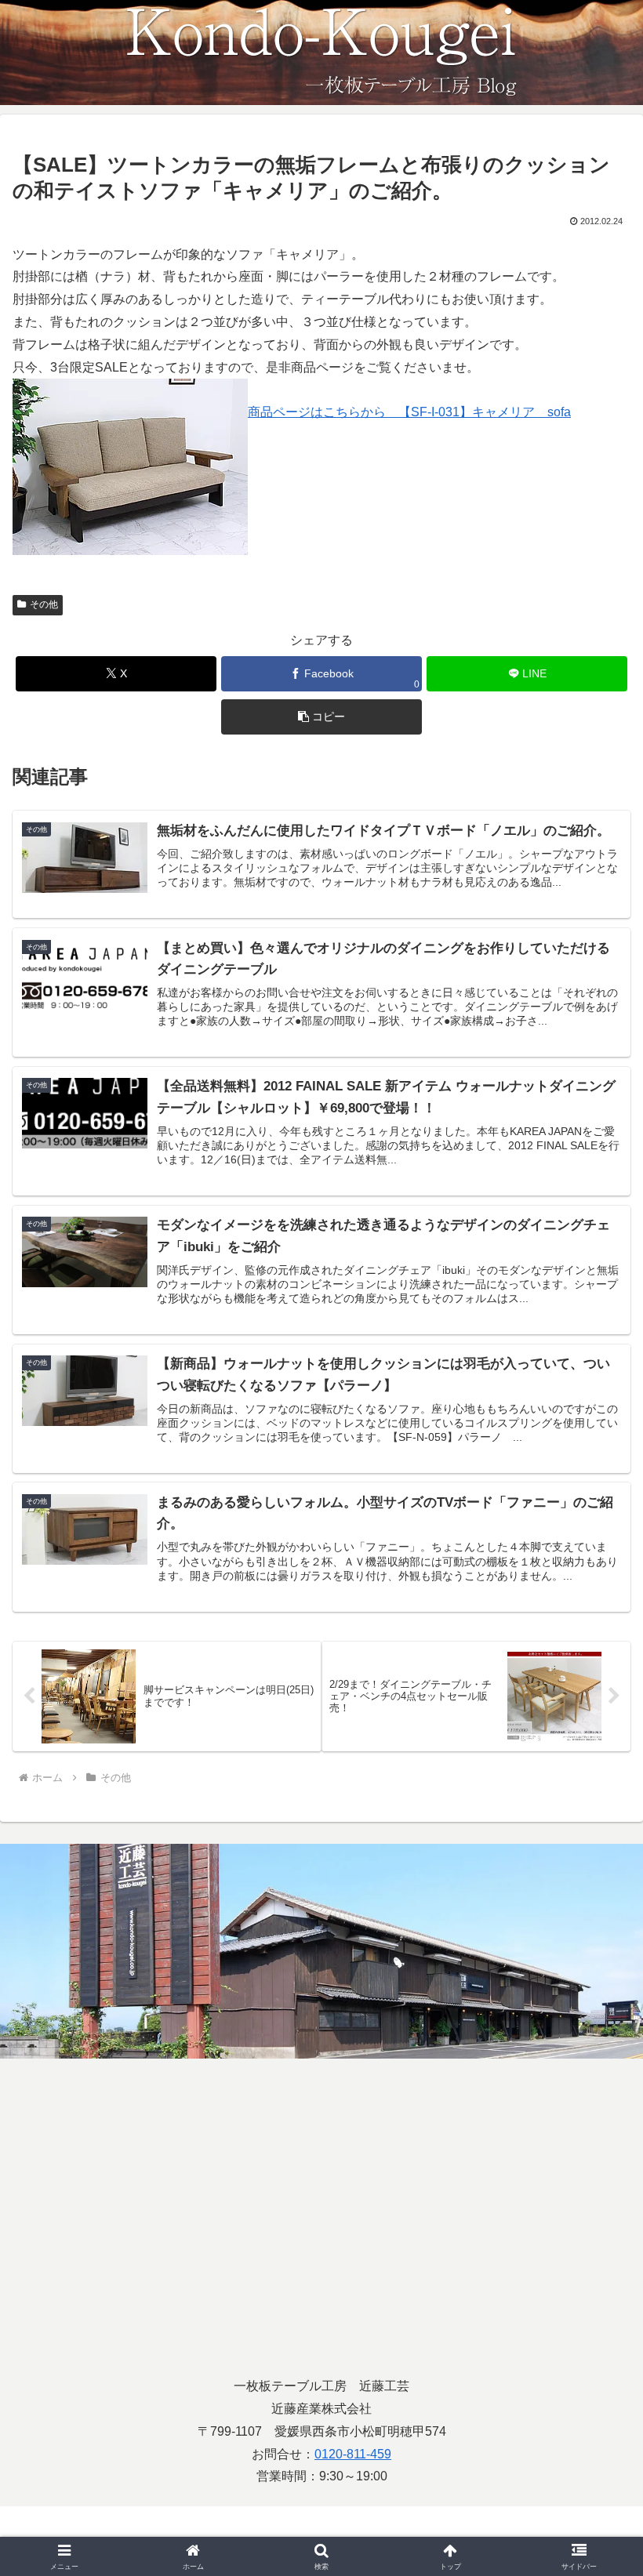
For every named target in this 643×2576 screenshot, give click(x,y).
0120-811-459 (353, 2454)
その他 (44, 604)
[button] (321, 717)
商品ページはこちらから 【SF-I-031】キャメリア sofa (409, 412)
